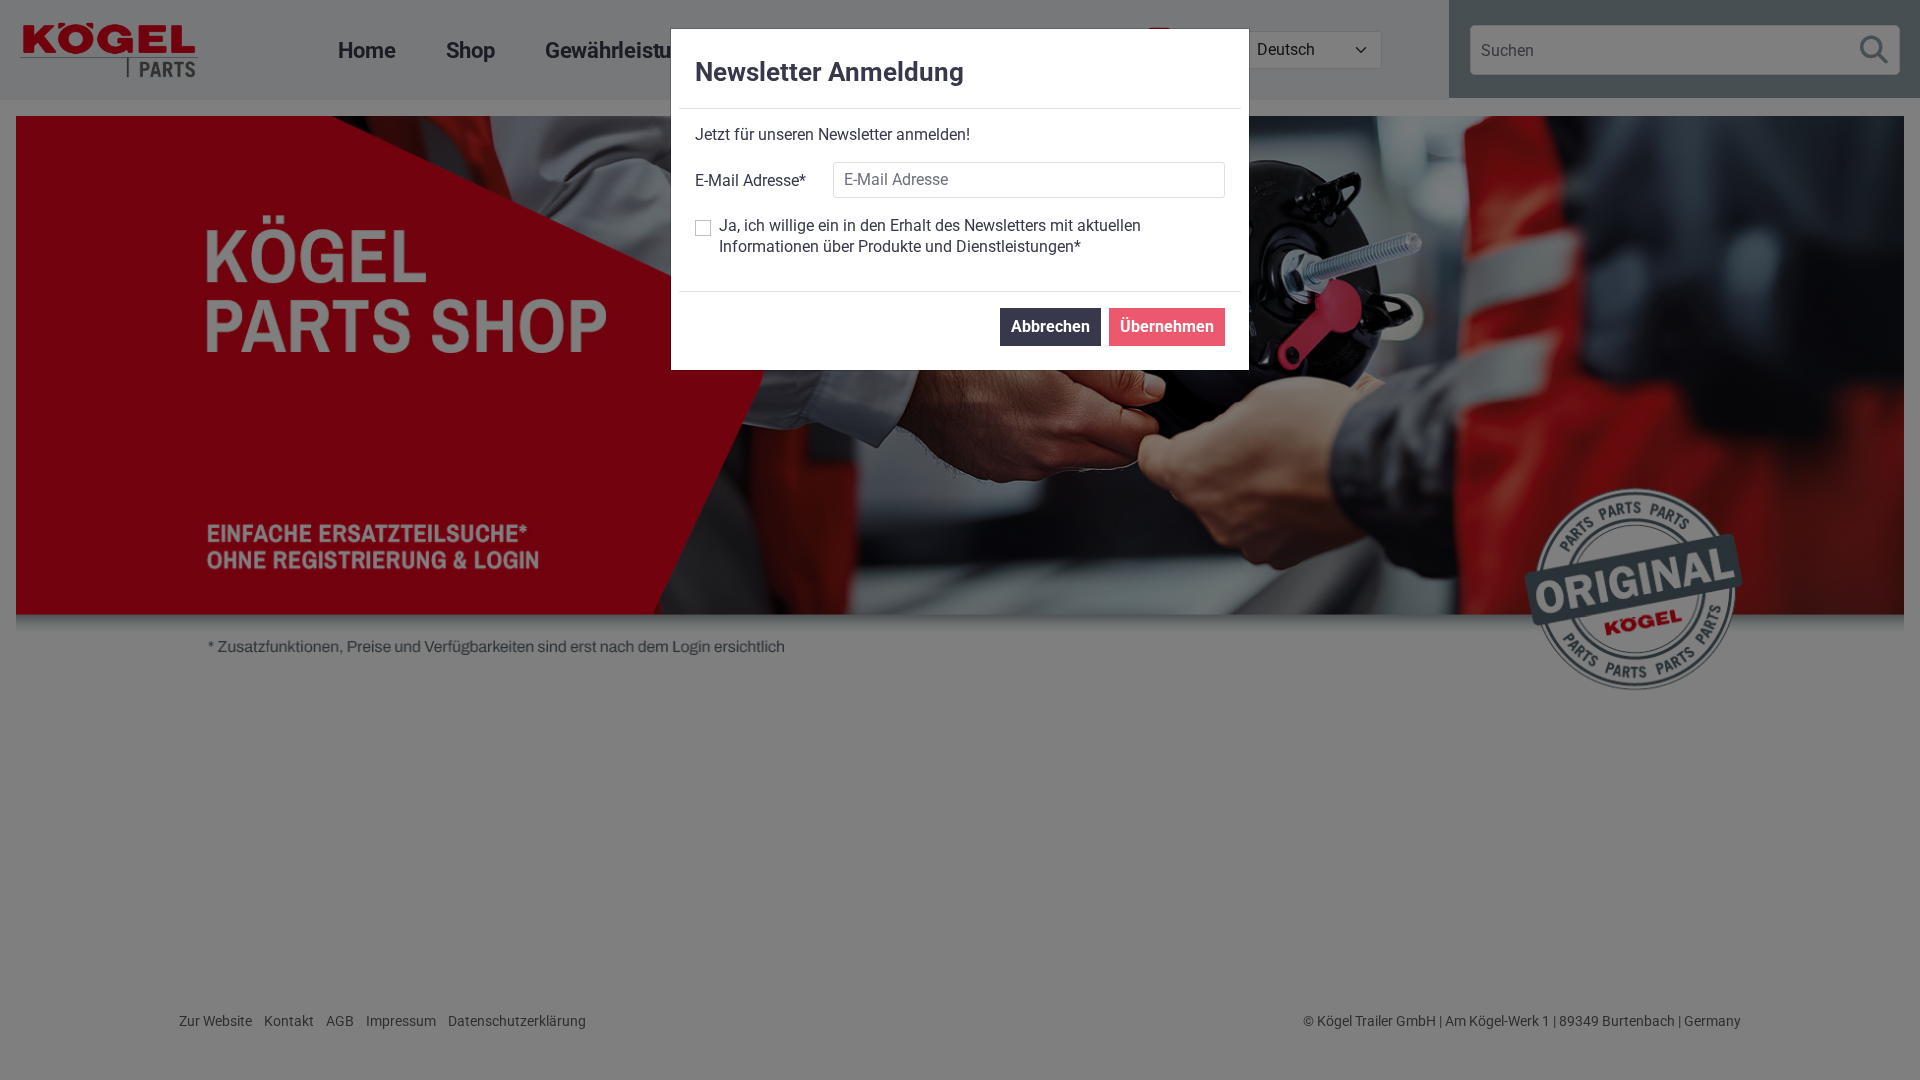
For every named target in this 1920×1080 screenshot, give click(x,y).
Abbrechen (1050, 326)
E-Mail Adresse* (750, 180)
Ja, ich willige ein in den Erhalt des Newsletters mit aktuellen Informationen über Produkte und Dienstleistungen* (930, 236)
